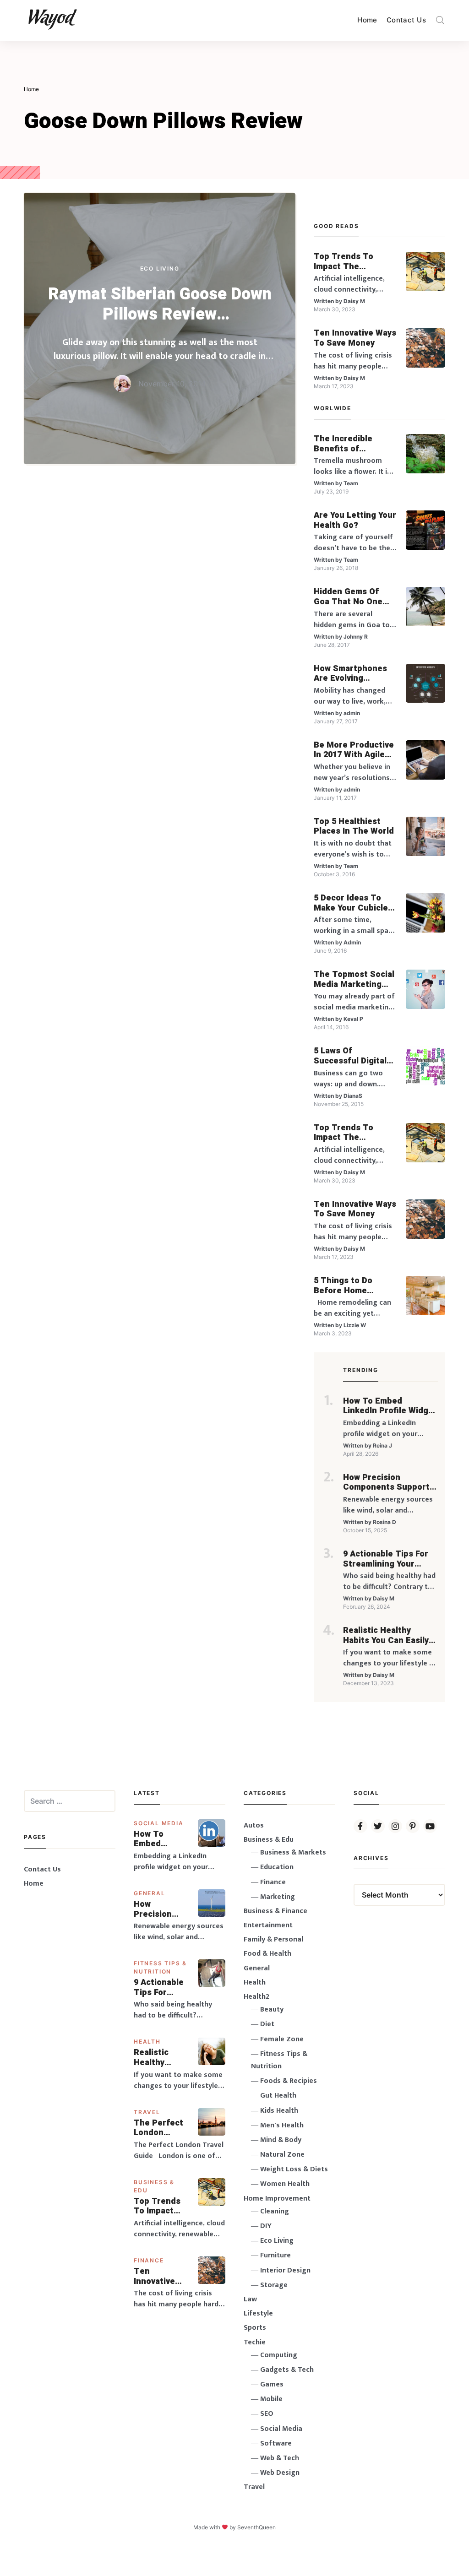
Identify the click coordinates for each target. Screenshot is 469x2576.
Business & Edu (269, 1840)
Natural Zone (282, 2155)
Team (351, 483)
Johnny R (356, 637)
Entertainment (268, 1925)
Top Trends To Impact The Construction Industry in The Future (344, 262)
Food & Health (267, 1954)
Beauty (272, 2009)
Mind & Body (281, 2140)
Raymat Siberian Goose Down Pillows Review (160, 304)
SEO (267, 2414)
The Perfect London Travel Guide (159, 2128)
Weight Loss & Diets (294, 2169)
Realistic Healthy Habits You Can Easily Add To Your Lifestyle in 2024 (386, 1635)
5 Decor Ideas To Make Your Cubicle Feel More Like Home (351, 903)
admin (352, 713)
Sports (255, 2328)
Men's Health (282, 2125)
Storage (274, 2285)
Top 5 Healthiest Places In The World (354, 827)
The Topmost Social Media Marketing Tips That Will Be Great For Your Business (354, 979)
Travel (147, 2112)
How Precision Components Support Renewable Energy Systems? (386, 1483)
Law (250, 2299)
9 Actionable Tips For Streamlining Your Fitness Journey (386, 1559)
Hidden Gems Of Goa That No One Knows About (348, 597)
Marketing (278, 1897)
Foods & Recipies (289, 2081)
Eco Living (160, 268)
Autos (254, 1825)
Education (277, 1867)
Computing (279, 2355)
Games (272, 2384)
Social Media (159, 1823)
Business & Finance (275, 1911)
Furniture (275, 2255)
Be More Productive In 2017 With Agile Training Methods (354, 750)
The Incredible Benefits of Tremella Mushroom (354, 444)
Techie (255, 2342)
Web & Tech (280, 2458)
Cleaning (275, 2211)
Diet (267, 2024)
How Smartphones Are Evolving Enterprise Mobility (352, 674)
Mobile (271, 2399)
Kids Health (279, 2111)
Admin (352, 942)
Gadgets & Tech (287, 2370)
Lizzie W (355, 1325)
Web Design (280, 2473)
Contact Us (406, 20)
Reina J (382, 1445)
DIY (266, 2226)
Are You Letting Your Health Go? (355, 520)
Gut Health (278, 2096)
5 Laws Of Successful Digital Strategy (350, 1056)
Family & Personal (273, 1939)
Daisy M (354, 301)
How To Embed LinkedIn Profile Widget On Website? (390, 1406)
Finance (149, 2260)
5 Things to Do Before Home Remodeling (343, 1286)
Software (276, 2443)
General (150, 1893)
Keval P (353, 1019)
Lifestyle (258, 2313)
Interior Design (285, 2270)
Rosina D (384, 1522)
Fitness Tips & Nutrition (279, 2060)
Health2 (256, 1997)
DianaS (353, 1096)
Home (367, 20)
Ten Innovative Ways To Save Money (355, 338)
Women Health (285, 2184)
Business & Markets (293, 1852)
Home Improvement (277, 2199)
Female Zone (282, 2039)
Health (147, 2042)
